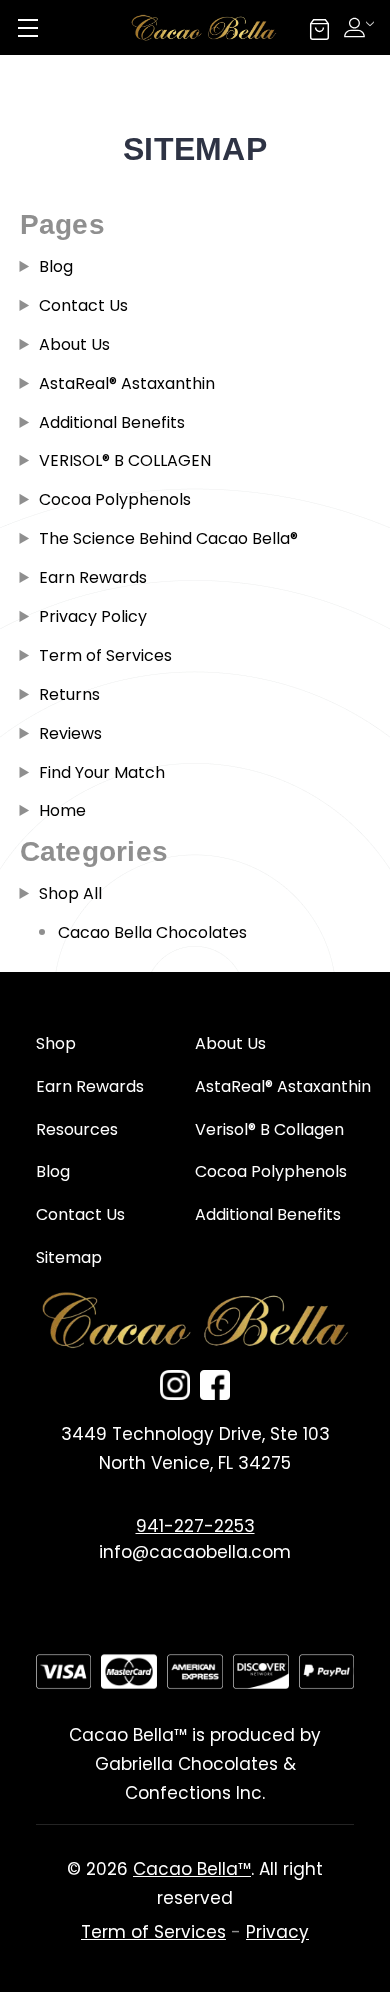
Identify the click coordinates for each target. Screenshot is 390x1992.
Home (62, 810)
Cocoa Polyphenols (115, 499)
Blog (56, 266)
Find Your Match (102, 772)
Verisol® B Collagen (269, 1129)
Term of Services (105, 655)
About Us (74, 344)
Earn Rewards (93, 577)
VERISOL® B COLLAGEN (125, 460)
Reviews (70, 733)
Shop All (70, 893)
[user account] (362, 24)
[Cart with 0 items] (319, 26)
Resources (77, 1129)
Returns (69, 694)
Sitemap (69, 1257)
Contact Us (83, 305)
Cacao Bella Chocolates (152, 932)
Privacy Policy (93, 616)
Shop (56, 1043)
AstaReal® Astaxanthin (127, 383)
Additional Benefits (112, 422)
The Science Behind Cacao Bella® (168, 538)
